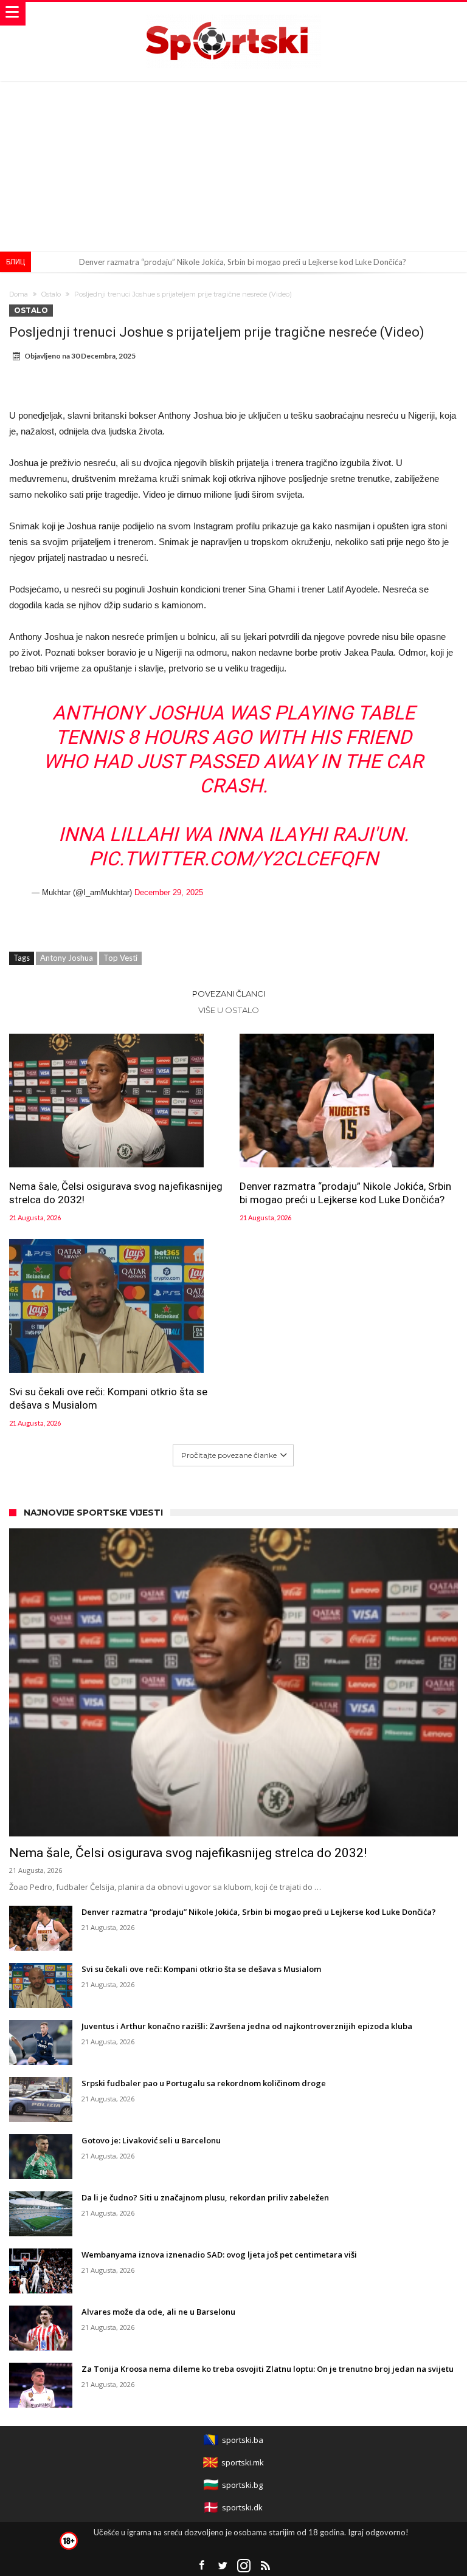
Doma (19, 294)
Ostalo (51, 294)
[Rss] (265, 2566)
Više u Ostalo (229, 1010)
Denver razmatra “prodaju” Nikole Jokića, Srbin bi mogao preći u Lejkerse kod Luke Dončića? (243, 262)
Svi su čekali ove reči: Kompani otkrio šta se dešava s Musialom (108, 1398)
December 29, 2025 (169, 892)
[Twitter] (223, 2566)
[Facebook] (201, 2566)
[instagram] (244, 2566)
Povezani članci (229, 994)
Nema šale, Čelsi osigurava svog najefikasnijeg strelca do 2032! (116, 1193)
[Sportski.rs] (233, 14)
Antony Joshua (67, 958)
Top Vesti (120, 958)
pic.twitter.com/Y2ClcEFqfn (233, 859)
